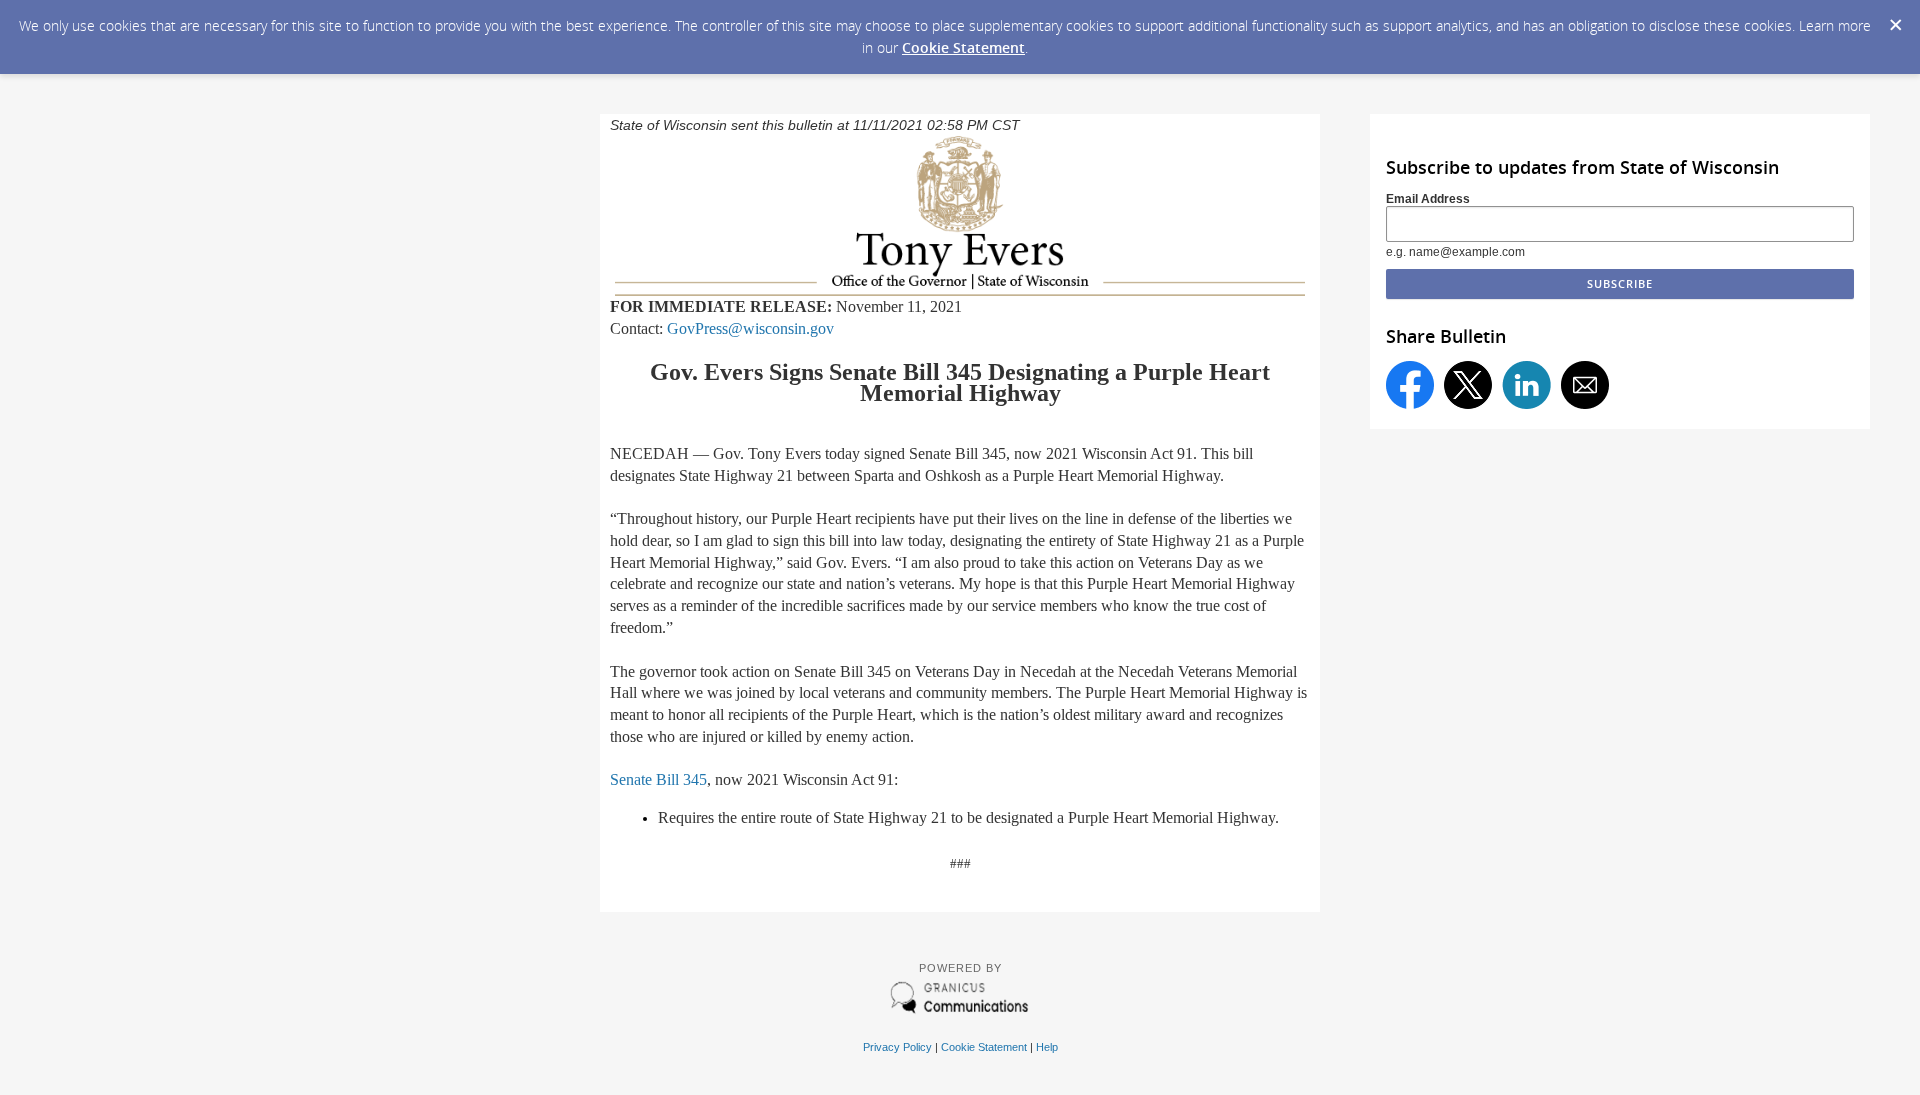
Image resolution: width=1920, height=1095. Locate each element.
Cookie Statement (963, 47)
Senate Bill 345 (658, 779)
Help (1047, 1047)
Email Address (1428, 199)
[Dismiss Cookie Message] (1895, 19)
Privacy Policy (897, 1047)
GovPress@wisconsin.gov (750, 328)
